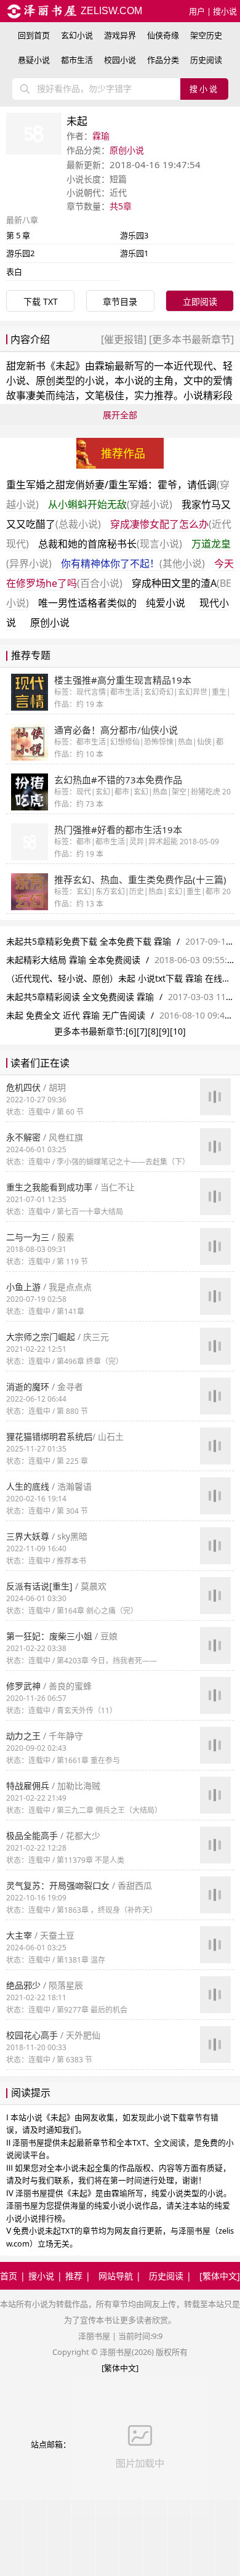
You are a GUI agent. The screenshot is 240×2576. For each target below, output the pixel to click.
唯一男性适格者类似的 (87, 603)
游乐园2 (20, 253)
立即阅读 (200, 301)
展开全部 (120, 415)
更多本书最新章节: (90, 1031)
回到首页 (34, 35)
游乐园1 (134, 253)
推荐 (74, 2276)
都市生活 (77, 60)
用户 (197, 11)
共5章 (121, 206)
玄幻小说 (77, 35)
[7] (142, 1031)
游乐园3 (134, 235)
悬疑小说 (34, 60)
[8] (153, 1031)
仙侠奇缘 (163, 35)
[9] (164, 1031)
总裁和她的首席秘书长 (110, 544)
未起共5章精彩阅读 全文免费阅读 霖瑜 (80, 997)
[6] (131, 1031)
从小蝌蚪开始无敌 (110, 504)
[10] (178, 1031)
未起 (65, 366)
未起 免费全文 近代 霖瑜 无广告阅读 (76, 1015)
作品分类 (163, 60)
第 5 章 (18, 235)
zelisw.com (110, 11)
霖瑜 (101, 136)
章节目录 (120, 301)
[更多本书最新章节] (190, 339)
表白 (14, 272)
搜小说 (225, 11)
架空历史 (206, 35)
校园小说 (120, 60)
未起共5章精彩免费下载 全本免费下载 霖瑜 (89, 941)
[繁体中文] (220, 2276)
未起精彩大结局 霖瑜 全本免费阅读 (73, 960)
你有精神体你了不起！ (133, 563)
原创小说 (127, 150)
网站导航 (116, 2276)
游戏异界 (120, 35)
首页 (9, 2276)
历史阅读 (206, 60)
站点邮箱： (51, 2444)
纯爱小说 (166, 603)
